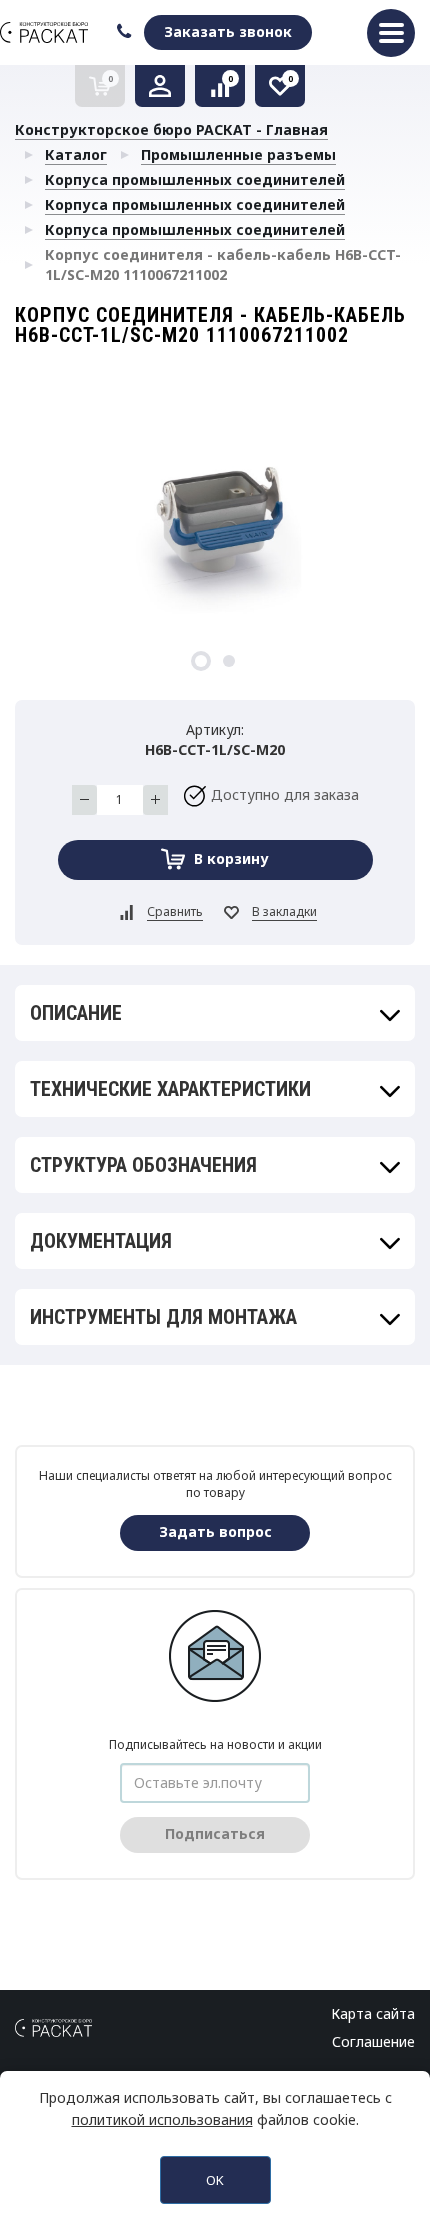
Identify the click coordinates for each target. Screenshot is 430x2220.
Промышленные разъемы (238, 154)
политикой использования (162, 2119)
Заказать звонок (228, 31)
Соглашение (373, 2041)
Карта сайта (373, 2013)
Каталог (76, 154)
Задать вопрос (215, 1531)
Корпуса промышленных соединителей (195, 179)
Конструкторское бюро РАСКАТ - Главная (171, 129)
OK (215, 2180)
